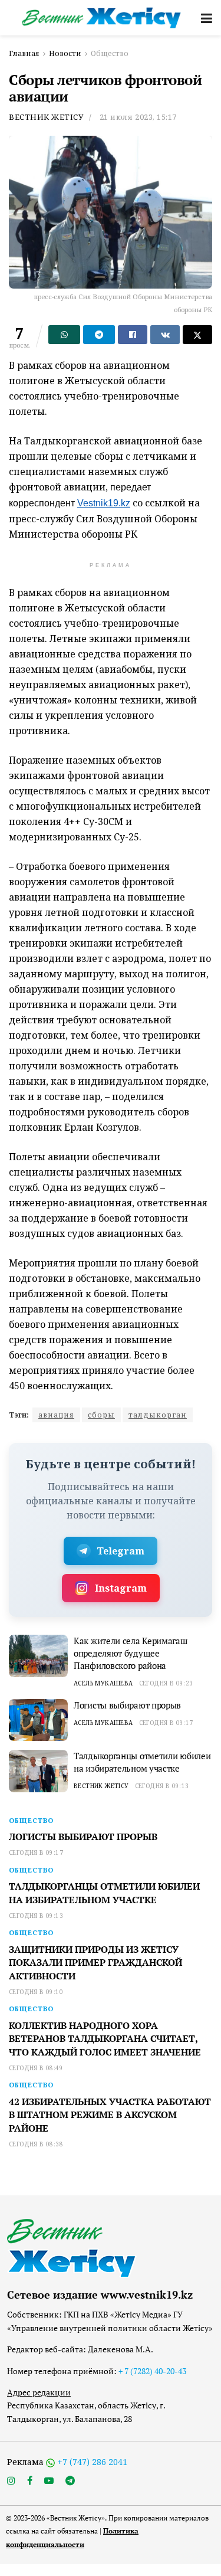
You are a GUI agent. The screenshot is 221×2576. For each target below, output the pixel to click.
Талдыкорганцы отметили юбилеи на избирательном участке (142, 1762)
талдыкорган (158, 1415)
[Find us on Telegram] (70, 2481)
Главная (24, 53)
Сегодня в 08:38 (36, 2144)
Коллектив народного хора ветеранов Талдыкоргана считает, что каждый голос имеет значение (105, 2039)
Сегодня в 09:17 (166, 1723)
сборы (101, 1415)
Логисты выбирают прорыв (127, 1705)
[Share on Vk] (165, 335)
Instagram (121, 1588)
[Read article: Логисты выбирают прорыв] (38, 1720)
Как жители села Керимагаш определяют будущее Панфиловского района (131, 1653)
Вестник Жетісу (46, 117)
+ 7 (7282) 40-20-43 (152, 2371)
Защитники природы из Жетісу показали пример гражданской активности (95, 1963)
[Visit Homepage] (102, 17)
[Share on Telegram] (99, 335)
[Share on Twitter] (197, 335)
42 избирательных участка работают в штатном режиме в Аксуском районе (110, 2115)
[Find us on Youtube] (49, 2481)
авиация (56, 1415)
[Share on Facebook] (133, 335)
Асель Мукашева (103, 1683)
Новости (65, 53)
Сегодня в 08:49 (36, 2068)
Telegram (121, 1551)
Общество (110, 53)
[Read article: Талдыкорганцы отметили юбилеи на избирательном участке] (38, 1771)
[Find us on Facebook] (30, 2481)
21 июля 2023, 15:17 (138, 117)
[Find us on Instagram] (11, 2481)
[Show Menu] (207, 18)
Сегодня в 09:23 (166, 1683)
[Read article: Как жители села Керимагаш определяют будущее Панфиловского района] (38, 1656)
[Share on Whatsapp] (64, 335)
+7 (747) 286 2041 (92, 2462)
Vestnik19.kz (104, 503)
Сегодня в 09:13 (162, 1786)
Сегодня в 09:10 (36, 1992)
